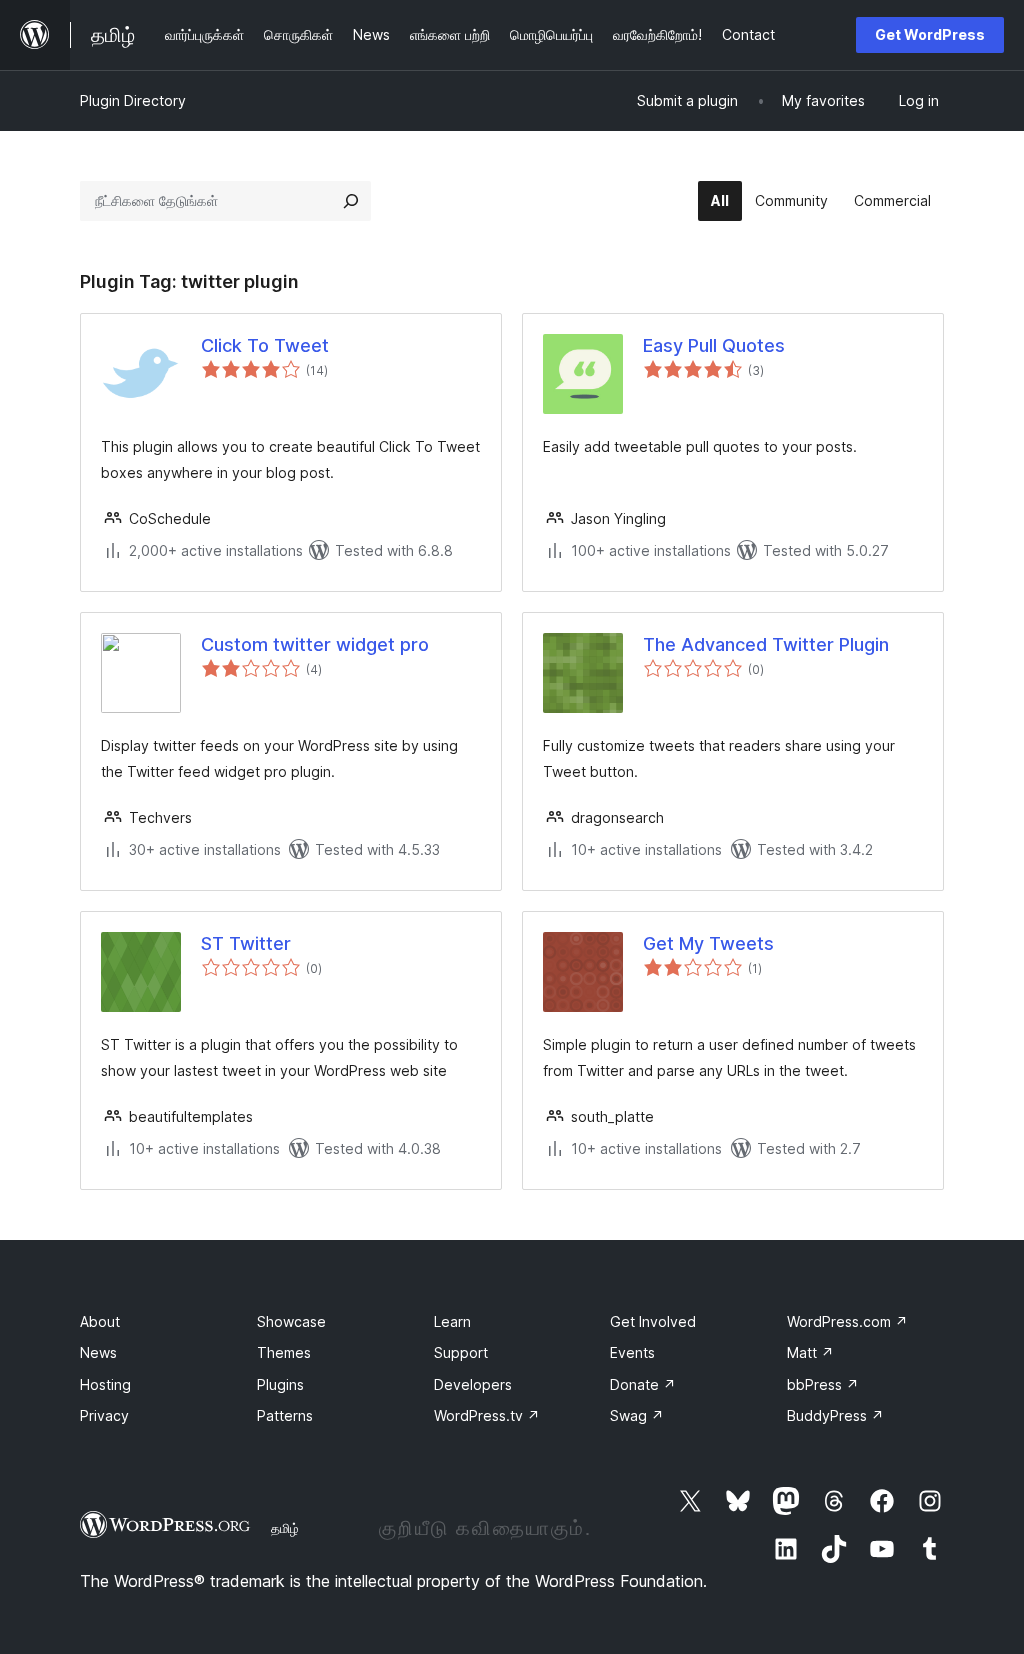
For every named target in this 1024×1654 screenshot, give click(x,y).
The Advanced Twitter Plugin (766, 644)
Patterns (285, 1415)
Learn (452, 1321)
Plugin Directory (133, 100)
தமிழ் (285, 1528)
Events (632, 1352)
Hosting (105, 1384)
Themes (284, 1352)
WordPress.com (847, 1321)
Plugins (280, 1384)
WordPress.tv (487, 1415)
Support (461, 1352)
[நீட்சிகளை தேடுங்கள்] (351, 201)
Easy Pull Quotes (714, 345)
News (98, 1352)
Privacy (104, 1415)
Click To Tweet (265, 345)
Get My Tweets (708, 943)
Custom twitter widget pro (315, 644)
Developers (473, 1384)
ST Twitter (246, 943)
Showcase (291, 1321)
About (100, 1321)
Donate (643, 1384)
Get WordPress (930, 34)
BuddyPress (835, 1415)
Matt (810, 1352)
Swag (637, 1415)
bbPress (823, 1384)
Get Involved (653, 1321)
